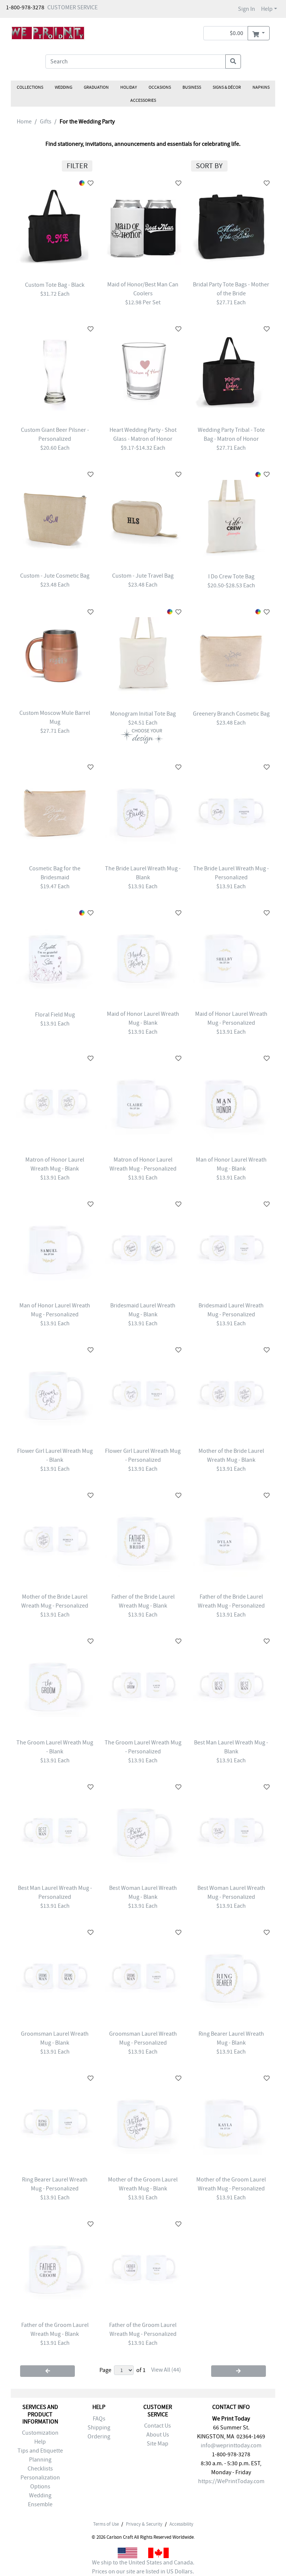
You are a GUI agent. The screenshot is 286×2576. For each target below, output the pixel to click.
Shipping (99, 2428)
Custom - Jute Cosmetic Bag (55, 576)
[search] (233, 62)
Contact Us (158, 2426)
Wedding (63, 87)
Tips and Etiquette (40, 2451)
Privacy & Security (144, 2524)
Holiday (129, 87)
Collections (30, 87)
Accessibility (181, 2524)
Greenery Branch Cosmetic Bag (231, 714)
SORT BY (209, 166)
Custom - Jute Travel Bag (143, 576)
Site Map (158, 2444)
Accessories (143, 100)
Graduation (96, 87)
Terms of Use (106, 2524)
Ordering (99, 2437)
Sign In (247, 9)
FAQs (99, 2419)
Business (192, 87)
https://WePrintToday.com (231, 2481)
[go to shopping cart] (259, 33)
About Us (158, 2435)
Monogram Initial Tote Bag (143, 714)
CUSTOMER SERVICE (72, 7)
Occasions (160, 87)
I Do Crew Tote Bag (231, 577)
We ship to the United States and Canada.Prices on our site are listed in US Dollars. (143, 2567)
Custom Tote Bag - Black (55, 285)
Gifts (46, 122)
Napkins (261, 87)
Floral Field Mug (55, 1015)
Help (267, 9)
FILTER (77, 166)
